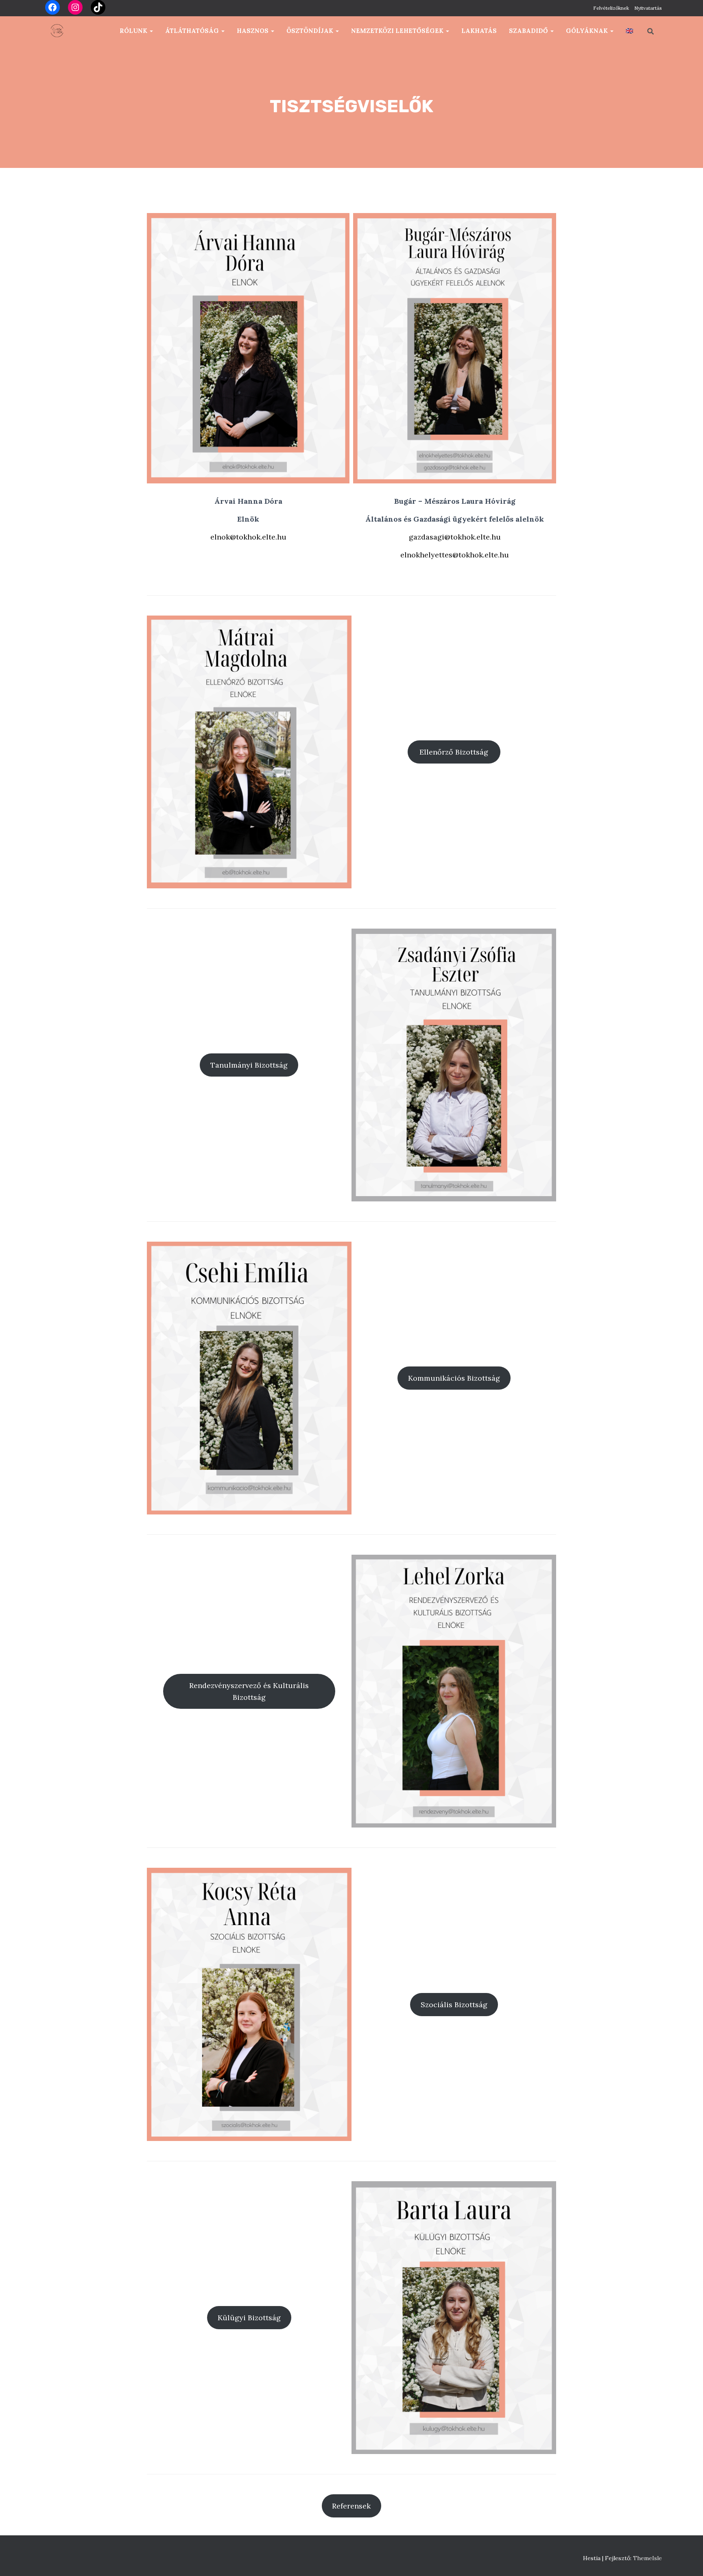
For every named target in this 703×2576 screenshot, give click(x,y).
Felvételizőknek (611, 8)
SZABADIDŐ (529, 31)
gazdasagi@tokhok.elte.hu (455, 537)
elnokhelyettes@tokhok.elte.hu (455, 555)
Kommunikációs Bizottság (454, 1378)
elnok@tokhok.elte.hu (248, 537)
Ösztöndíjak (311, 31)
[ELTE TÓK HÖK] (56, 31)
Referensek (351, 2506)
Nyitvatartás (648, 8)
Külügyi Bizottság (249, 2318)
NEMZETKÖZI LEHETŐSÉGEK (398, 31)
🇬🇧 (630, 31)
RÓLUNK (134, 31)
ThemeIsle (647, 2558)
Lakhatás (479, 31)
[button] (151, 31)
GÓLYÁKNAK (588, 31)
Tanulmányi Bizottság (249, 1065)
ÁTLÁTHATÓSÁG (193, 31)
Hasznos (253, 31)
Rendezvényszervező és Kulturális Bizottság (249, 1691)
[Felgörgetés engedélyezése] (687, 2560)
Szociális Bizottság (454, 2005)
